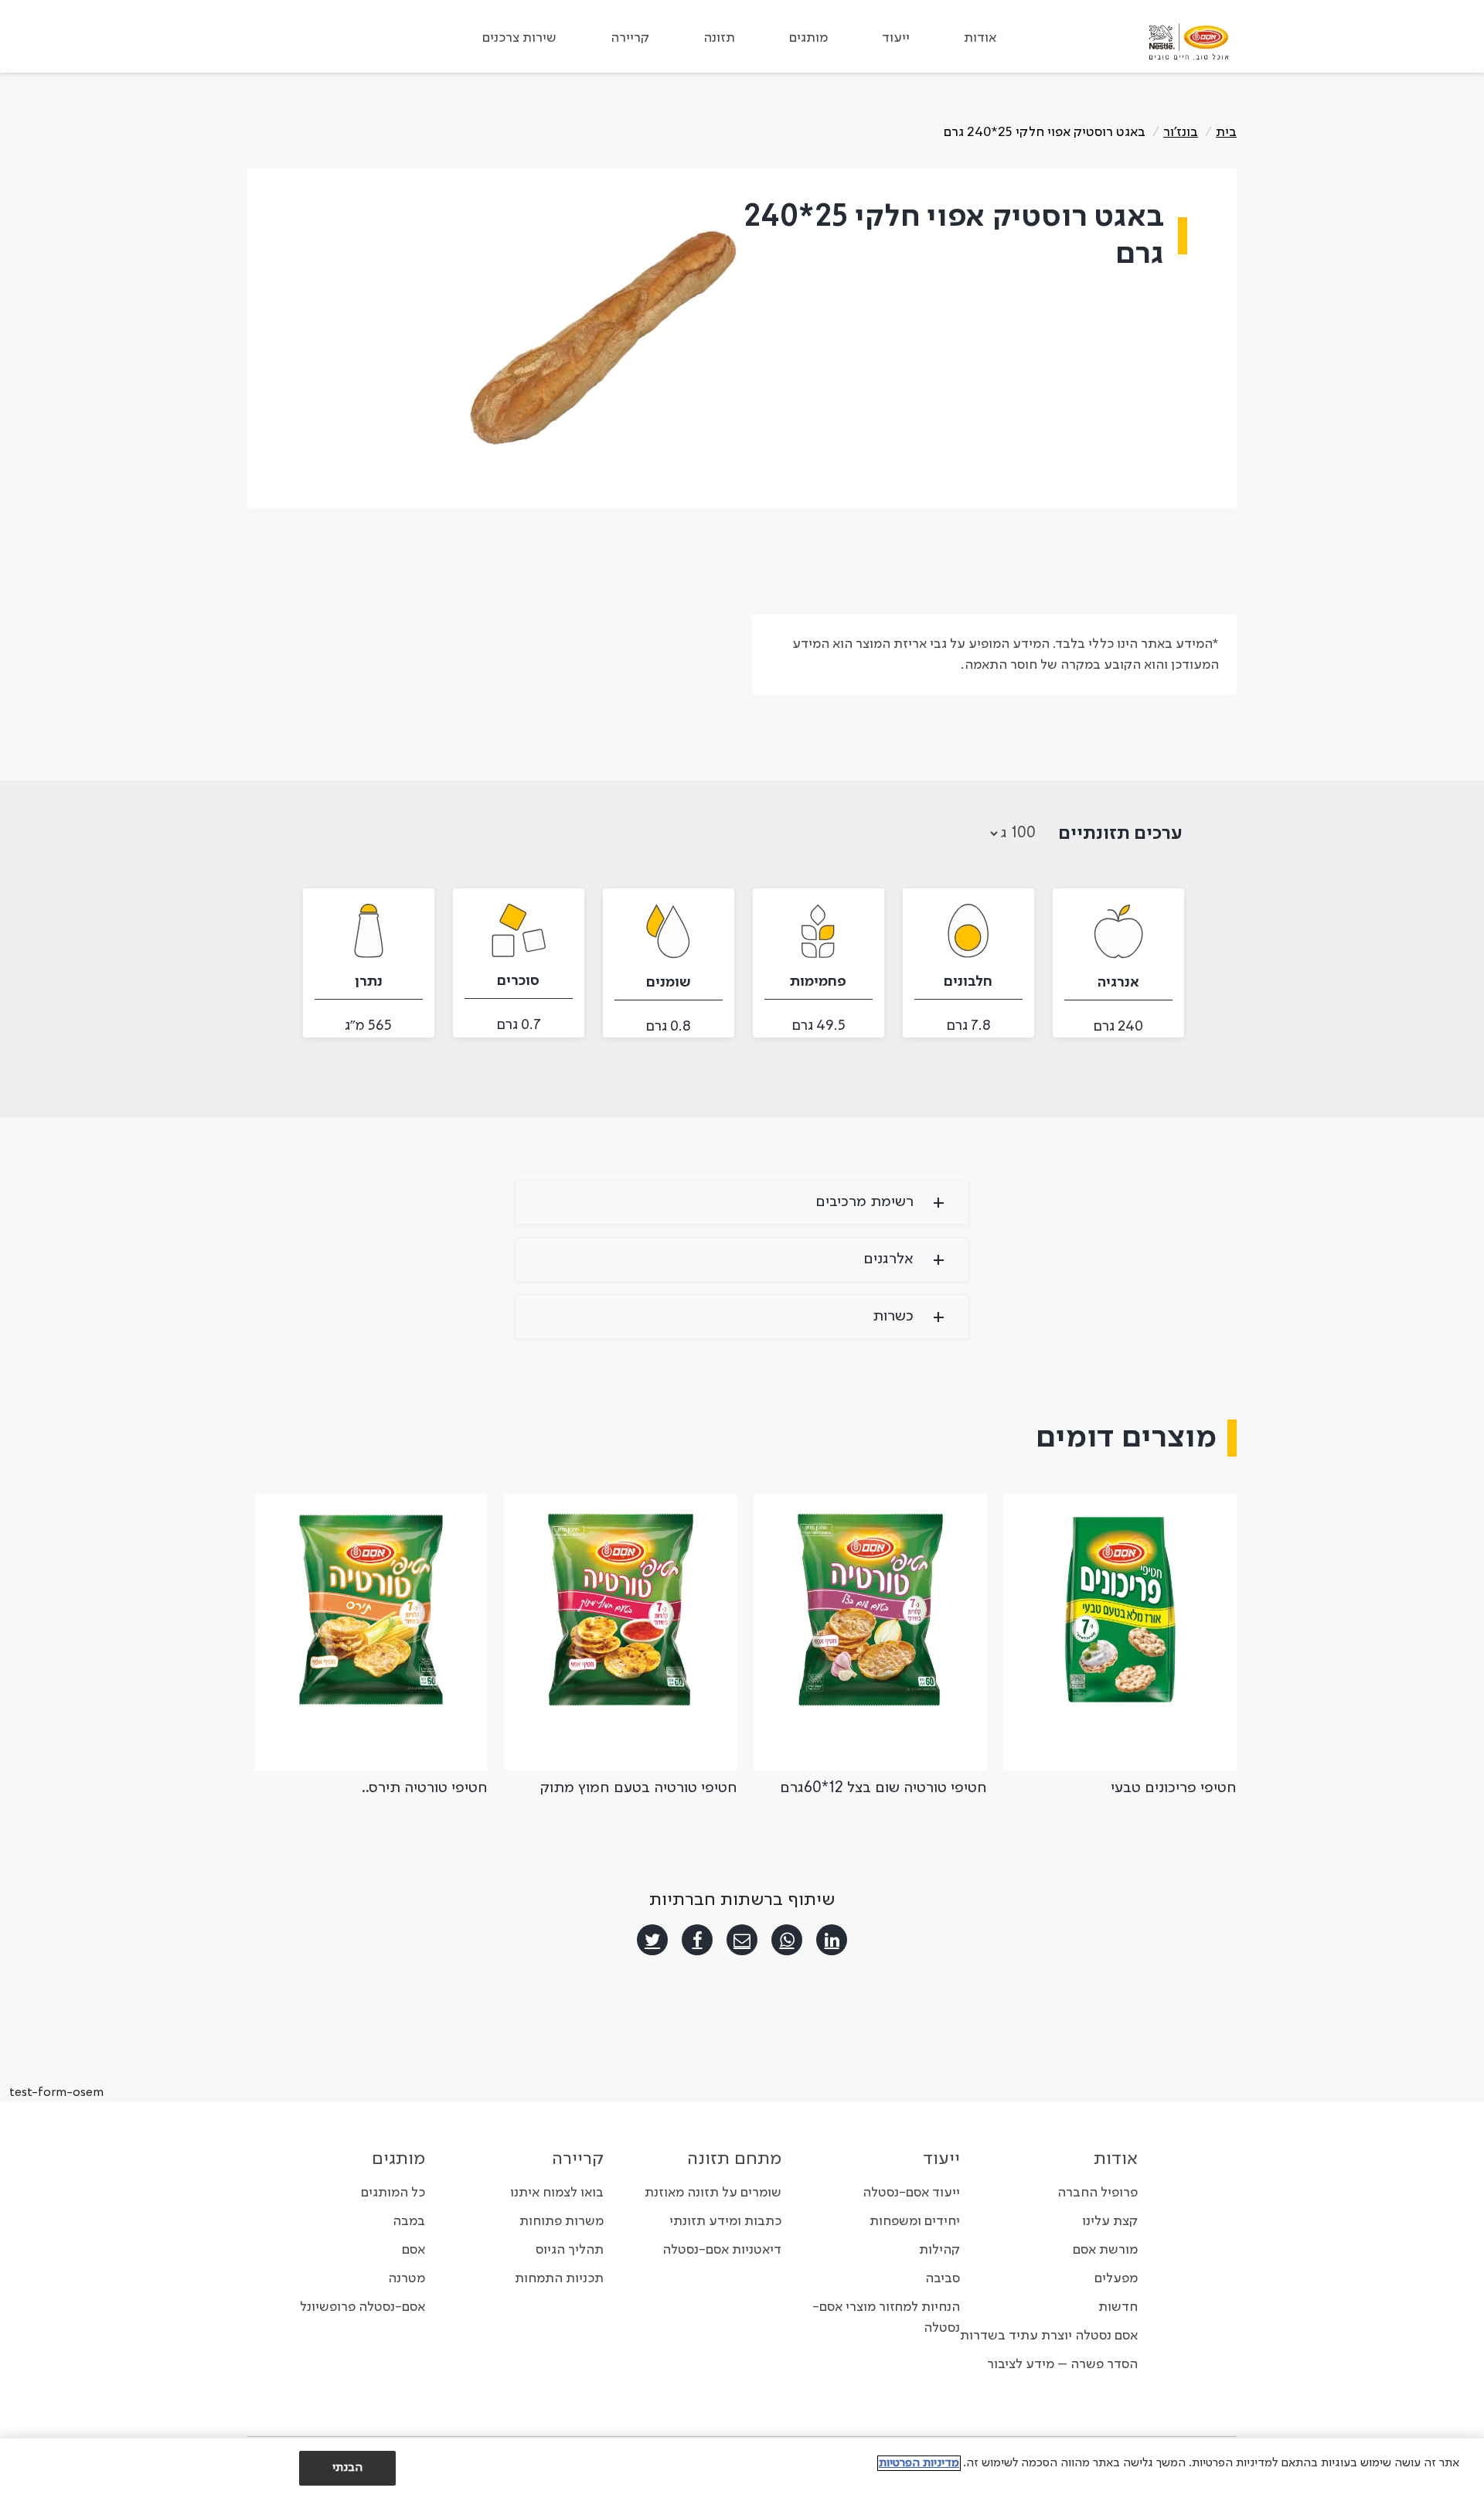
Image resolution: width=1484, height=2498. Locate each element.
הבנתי (348, 2468)
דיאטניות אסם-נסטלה (722, 2250)
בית (1226, 132)
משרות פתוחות (562, 2221)
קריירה (630, 38)
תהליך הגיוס (570, 2250)
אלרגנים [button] (888, 1259)
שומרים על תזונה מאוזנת (713, 2193)
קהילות (939, 2250)
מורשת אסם (1105, 2250)
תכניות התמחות (559, 2278)
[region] (742, 2468)
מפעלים (1116, 2278)
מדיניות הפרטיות (919, 2463)
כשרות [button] (893, 1317)
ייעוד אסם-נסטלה (911, 2193)
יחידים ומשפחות (915, 2221)
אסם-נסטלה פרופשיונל (362, 2307)
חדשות (1118, 2307)
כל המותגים (393, 2193)
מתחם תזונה (734, 2159)
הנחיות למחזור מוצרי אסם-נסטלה (886, 2317)
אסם (414, 2250)
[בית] (1189, 42)
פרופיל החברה (1098, 2193)
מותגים (808, 38)
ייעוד (896, 38)
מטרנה (407, 2278)
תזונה (719, 38)
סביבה (943, 2278)
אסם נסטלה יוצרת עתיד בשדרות (1049, 2336)
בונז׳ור (1181, 132)
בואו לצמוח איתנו (557, 2193)
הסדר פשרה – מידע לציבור (1062, 2364)
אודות (980, 38)
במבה (409, 2221)
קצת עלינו (1110, 2221)
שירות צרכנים (519, 38)
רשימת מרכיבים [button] (865, 1202)
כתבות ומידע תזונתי (725, 2221)
